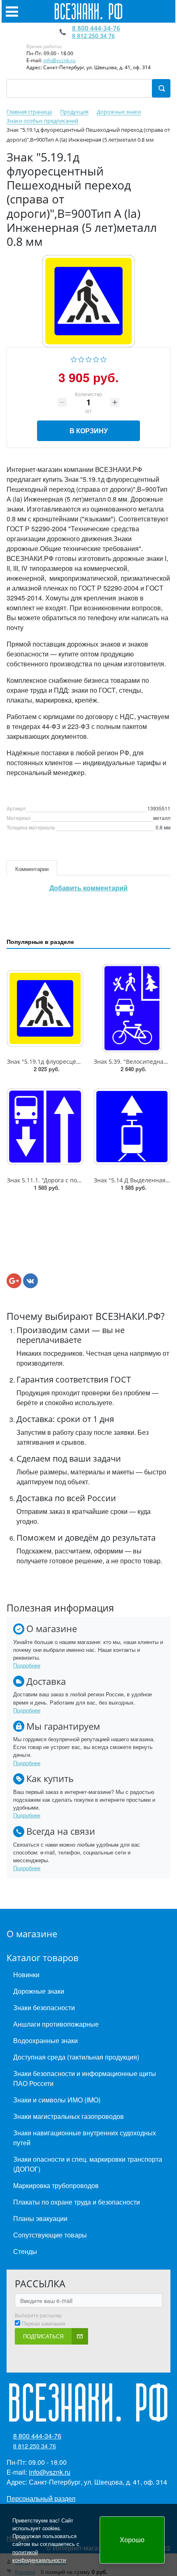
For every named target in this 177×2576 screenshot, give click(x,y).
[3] (89, 358)
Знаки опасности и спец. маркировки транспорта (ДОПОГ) (88, 2164)
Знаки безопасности (44, 2007)
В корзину (89, 431)
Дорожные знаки (39, 1991)
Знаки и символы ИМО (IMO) (57, 2100)
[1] (74, 358)
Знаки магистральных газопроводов (69, 2116)
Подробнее (27, 1665)
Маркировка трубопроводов (56, 2185)
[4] (96, 358)
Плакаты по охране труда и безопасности (77, 2202)
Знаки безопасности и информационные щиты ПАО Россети (85, 2078)
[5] (104, 358)
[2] (81, 358)
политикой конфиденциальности (39, 2556)
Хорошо (132, 2540)
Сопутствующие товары (50, 2235)
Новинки (26, 1975)
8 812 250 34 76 (93, 36)
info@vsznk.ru (59, 60)
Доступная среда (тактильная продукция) (76, 2057)
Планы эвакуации (40, 2218)
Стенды (25, 2251)
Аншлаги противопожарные (56, 2024)
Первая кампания (43, 2324)
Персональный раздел (41, 2498)
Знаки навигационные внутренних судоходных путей (85, 2138)
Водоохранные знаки (45, 2040)
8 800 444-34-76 (96, 28)
